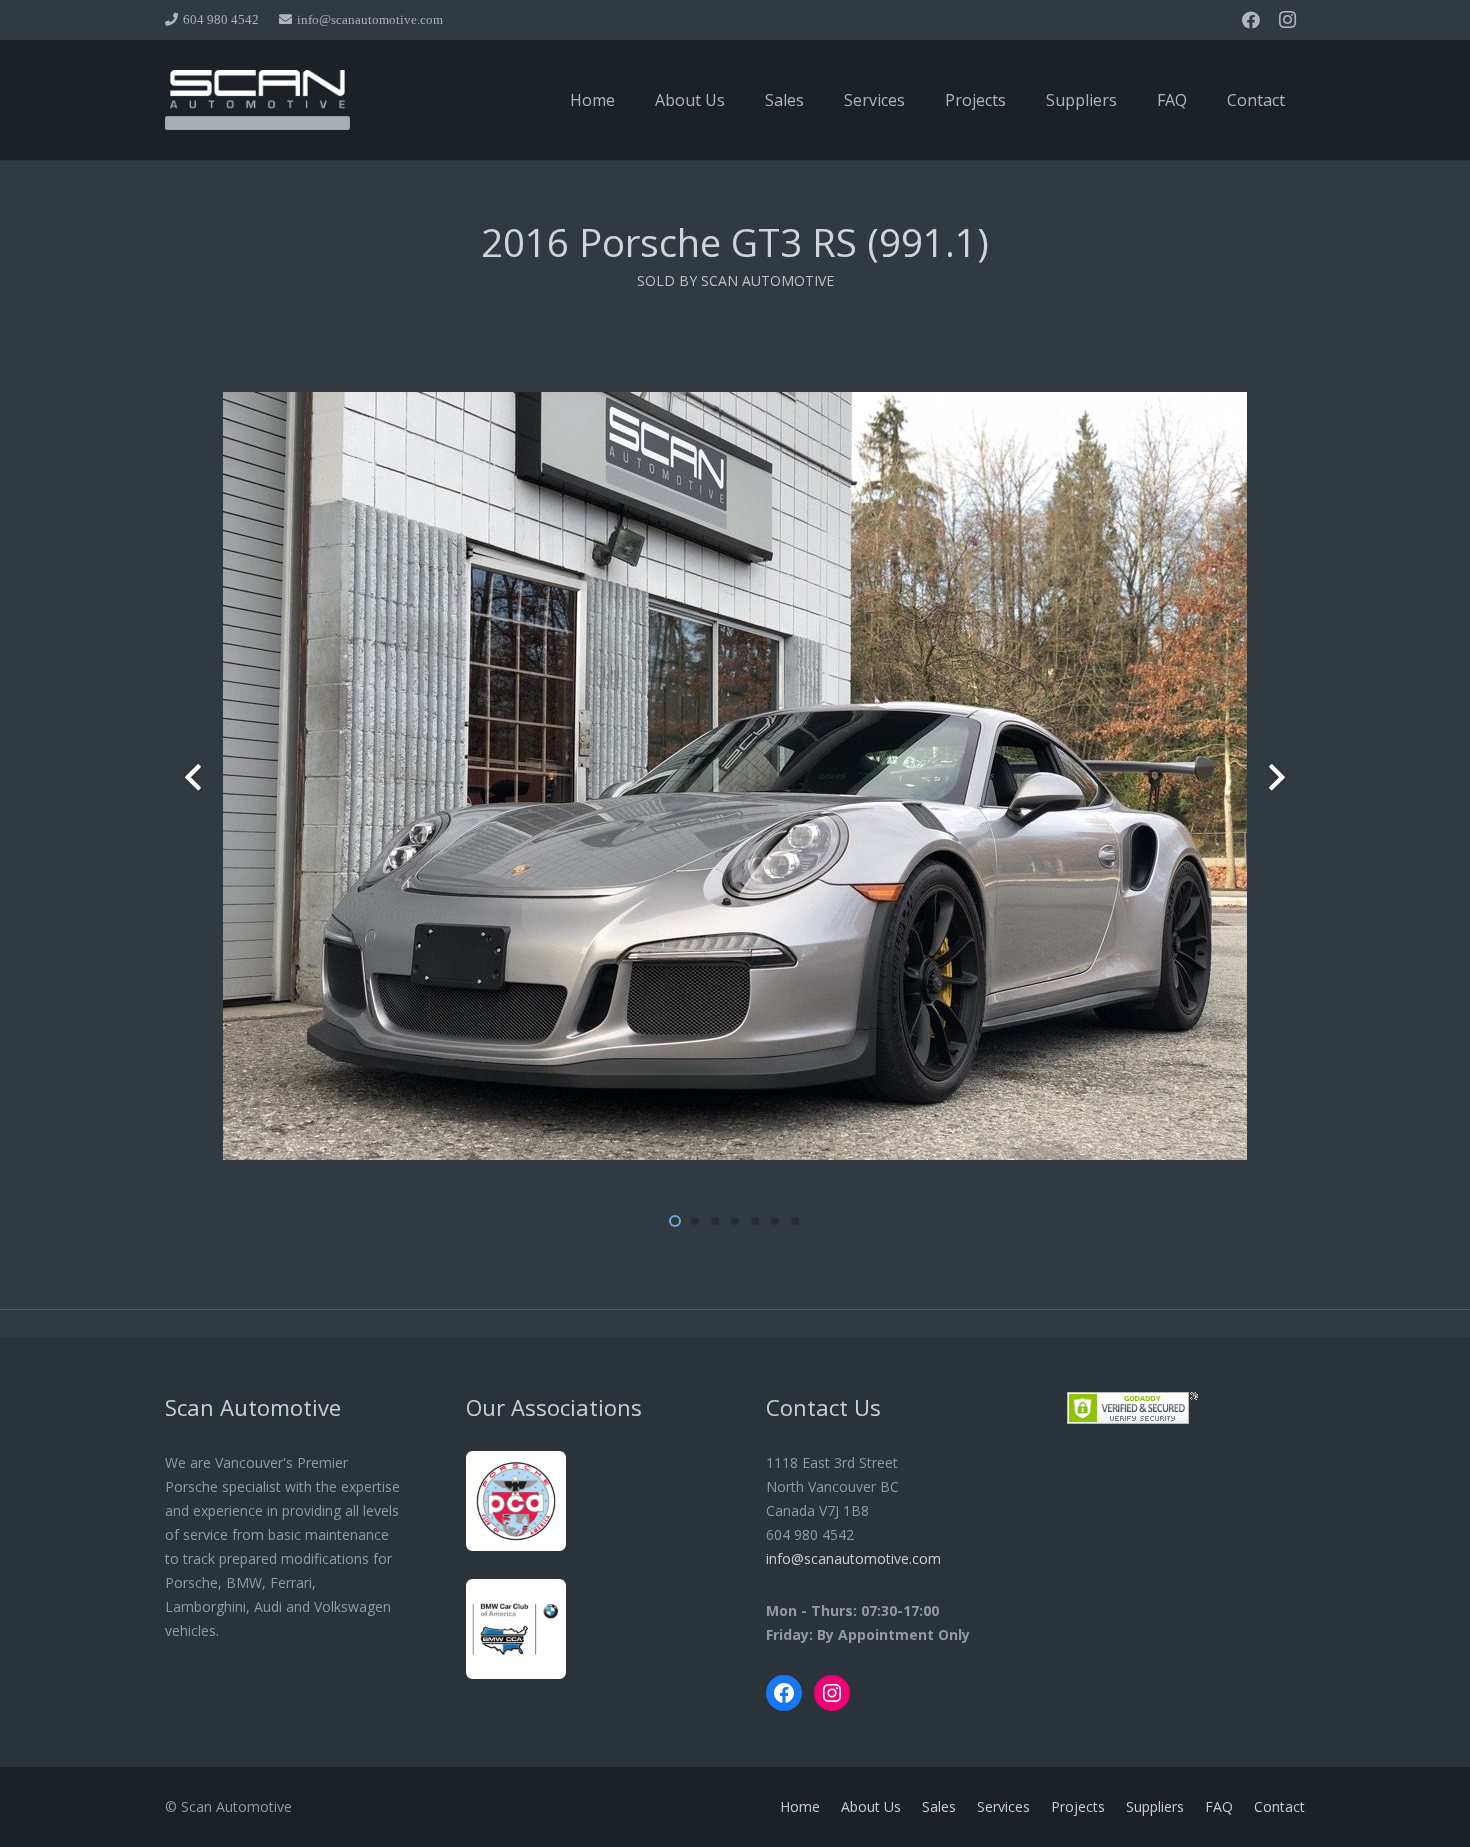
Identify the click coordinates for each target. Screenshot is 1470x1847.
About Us (871, 1806)
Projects (1078, 1806)
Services (1003, 1806)
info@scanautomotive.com (853, 1558)
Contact (1279, 1806)
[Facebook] (1251, 20)
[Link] (257, 100)
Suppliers (1155, 1806)
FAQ (1219, 1806)
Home (800, 1806)
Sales (939, 1806)
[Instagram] (1287, 20)
